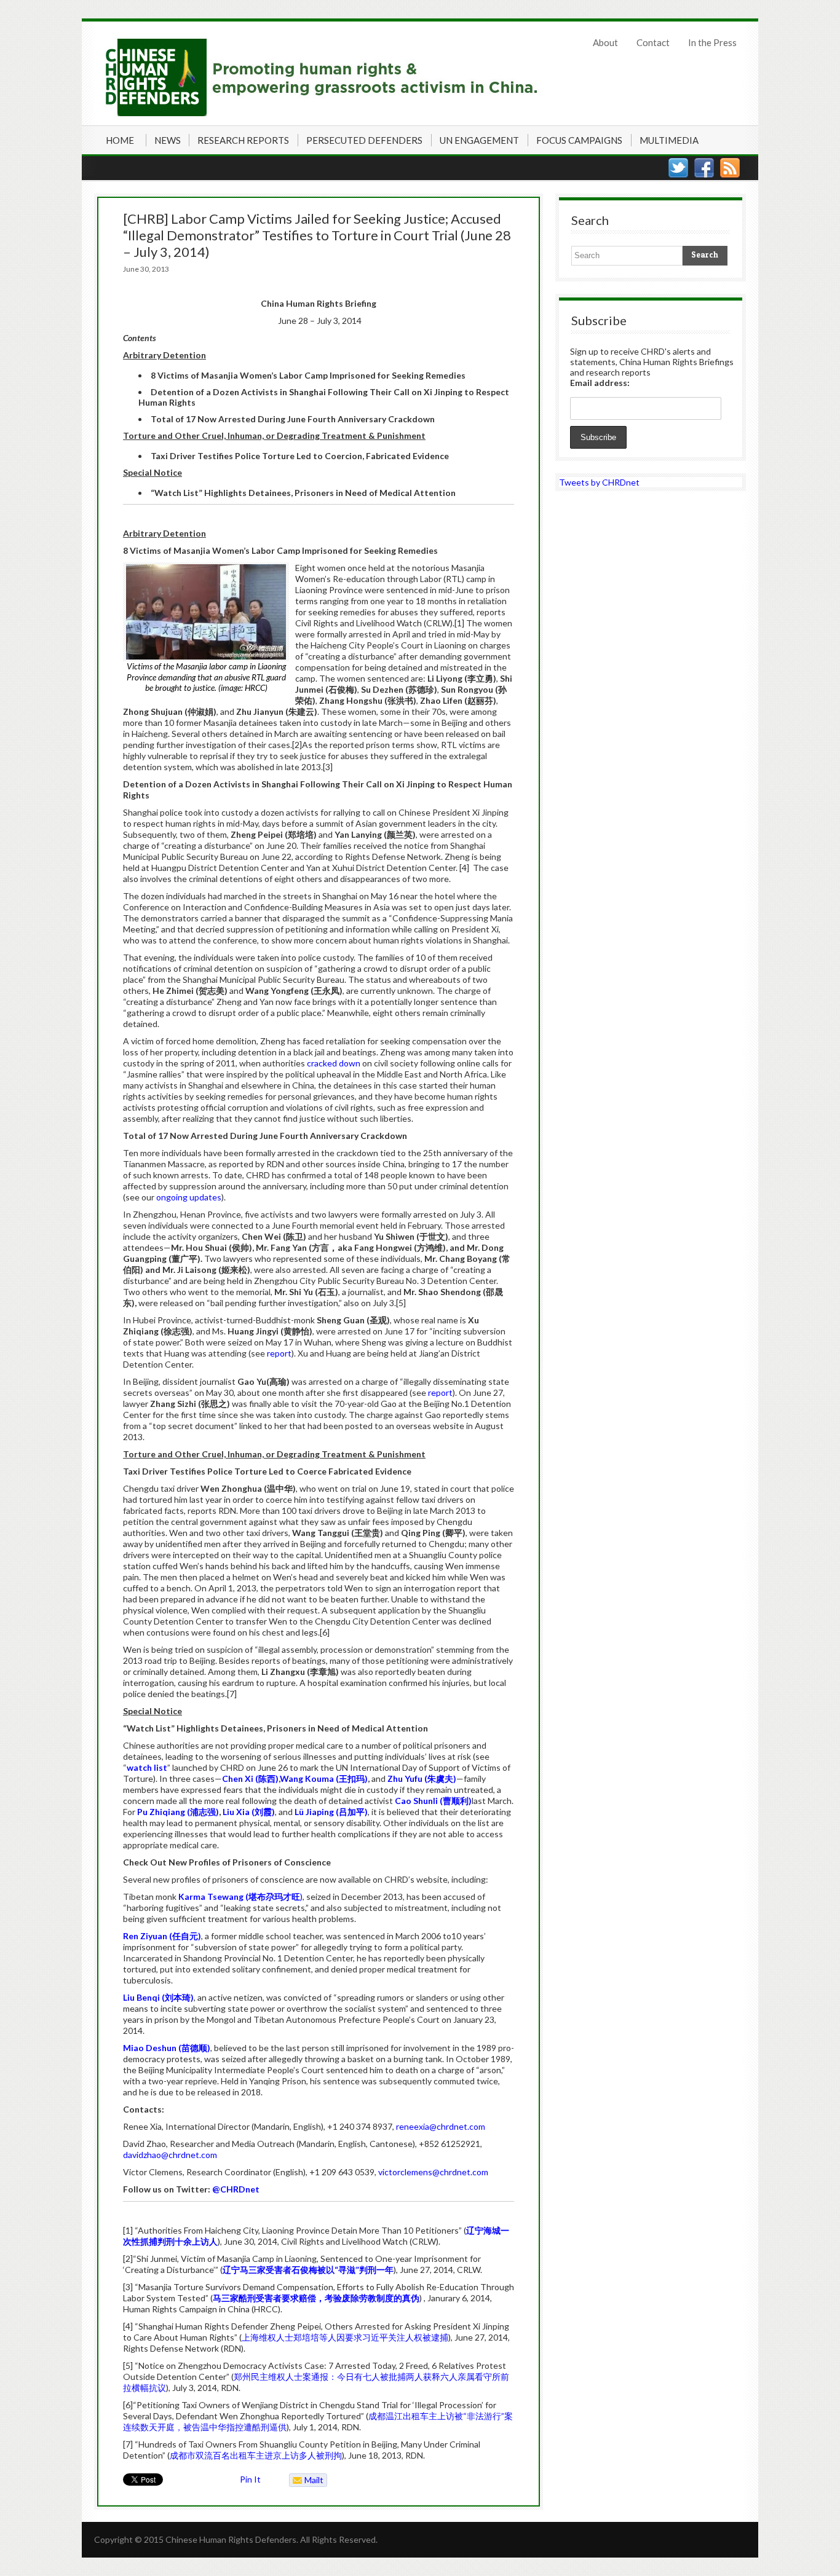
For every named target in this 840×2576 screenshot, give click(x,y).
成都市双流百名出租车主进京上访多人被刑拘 (256, 2455)
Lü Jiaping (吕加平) (331, 1812)
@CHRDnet (236, 2189)
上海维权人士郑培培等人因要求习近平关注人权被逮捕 (345, 2337)
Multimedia (669, 140)
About (605, 42)
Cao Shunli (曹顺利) (433, 1801)
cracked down (334, 1063)
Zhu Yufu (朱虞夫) (422, 1778)
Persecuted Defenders (364, 140)
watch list (147, 1767)
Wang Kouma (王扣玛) (324, 1778)
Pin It (250, 2479)
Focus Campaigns (579, 140)
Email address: (600, 383)
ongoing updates (189, 1197)
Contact (653, 42)
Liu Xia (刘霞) (249, 1812)
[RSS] (730, 168)
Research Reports (243, 140)
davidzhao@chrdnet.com (170, 2155)
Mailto (307, 2481)
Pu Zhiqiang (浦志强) (178, 1812)
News (168, 140)
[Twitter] (678, 168)
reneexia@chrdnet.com (441, 2126)
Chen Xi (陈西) (250, 1778)
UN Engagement (479, 140)
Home (120, 140)
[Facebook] (704, 168)
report (279, 1353)
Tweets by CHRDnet (599, 482)
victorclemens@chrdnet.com (433, 2172)
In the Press (712, 42)
